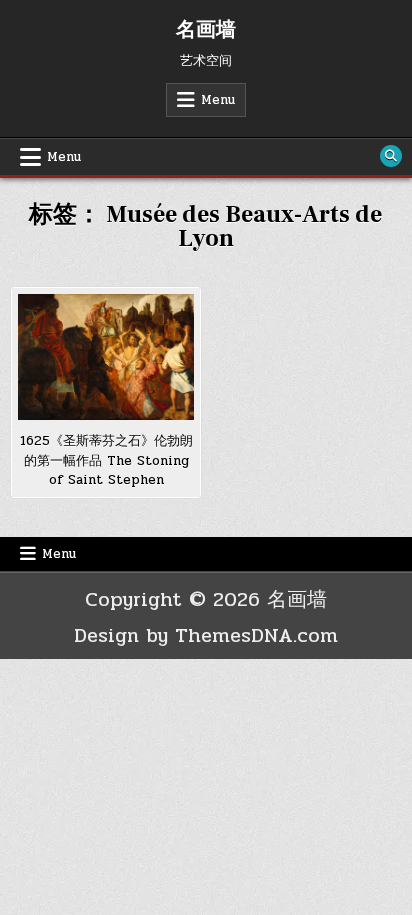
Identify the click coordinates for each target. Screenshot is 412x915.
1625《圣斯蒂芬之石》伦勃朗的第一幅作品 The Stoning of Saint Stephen (106, 460)
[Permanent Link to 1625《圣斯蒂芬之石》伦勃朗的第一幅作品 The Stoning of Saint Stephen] (106, 357)
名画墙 (206, 30)
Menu (218, 100)
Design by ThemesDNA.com (206, 635)
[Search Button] (391, 156)
